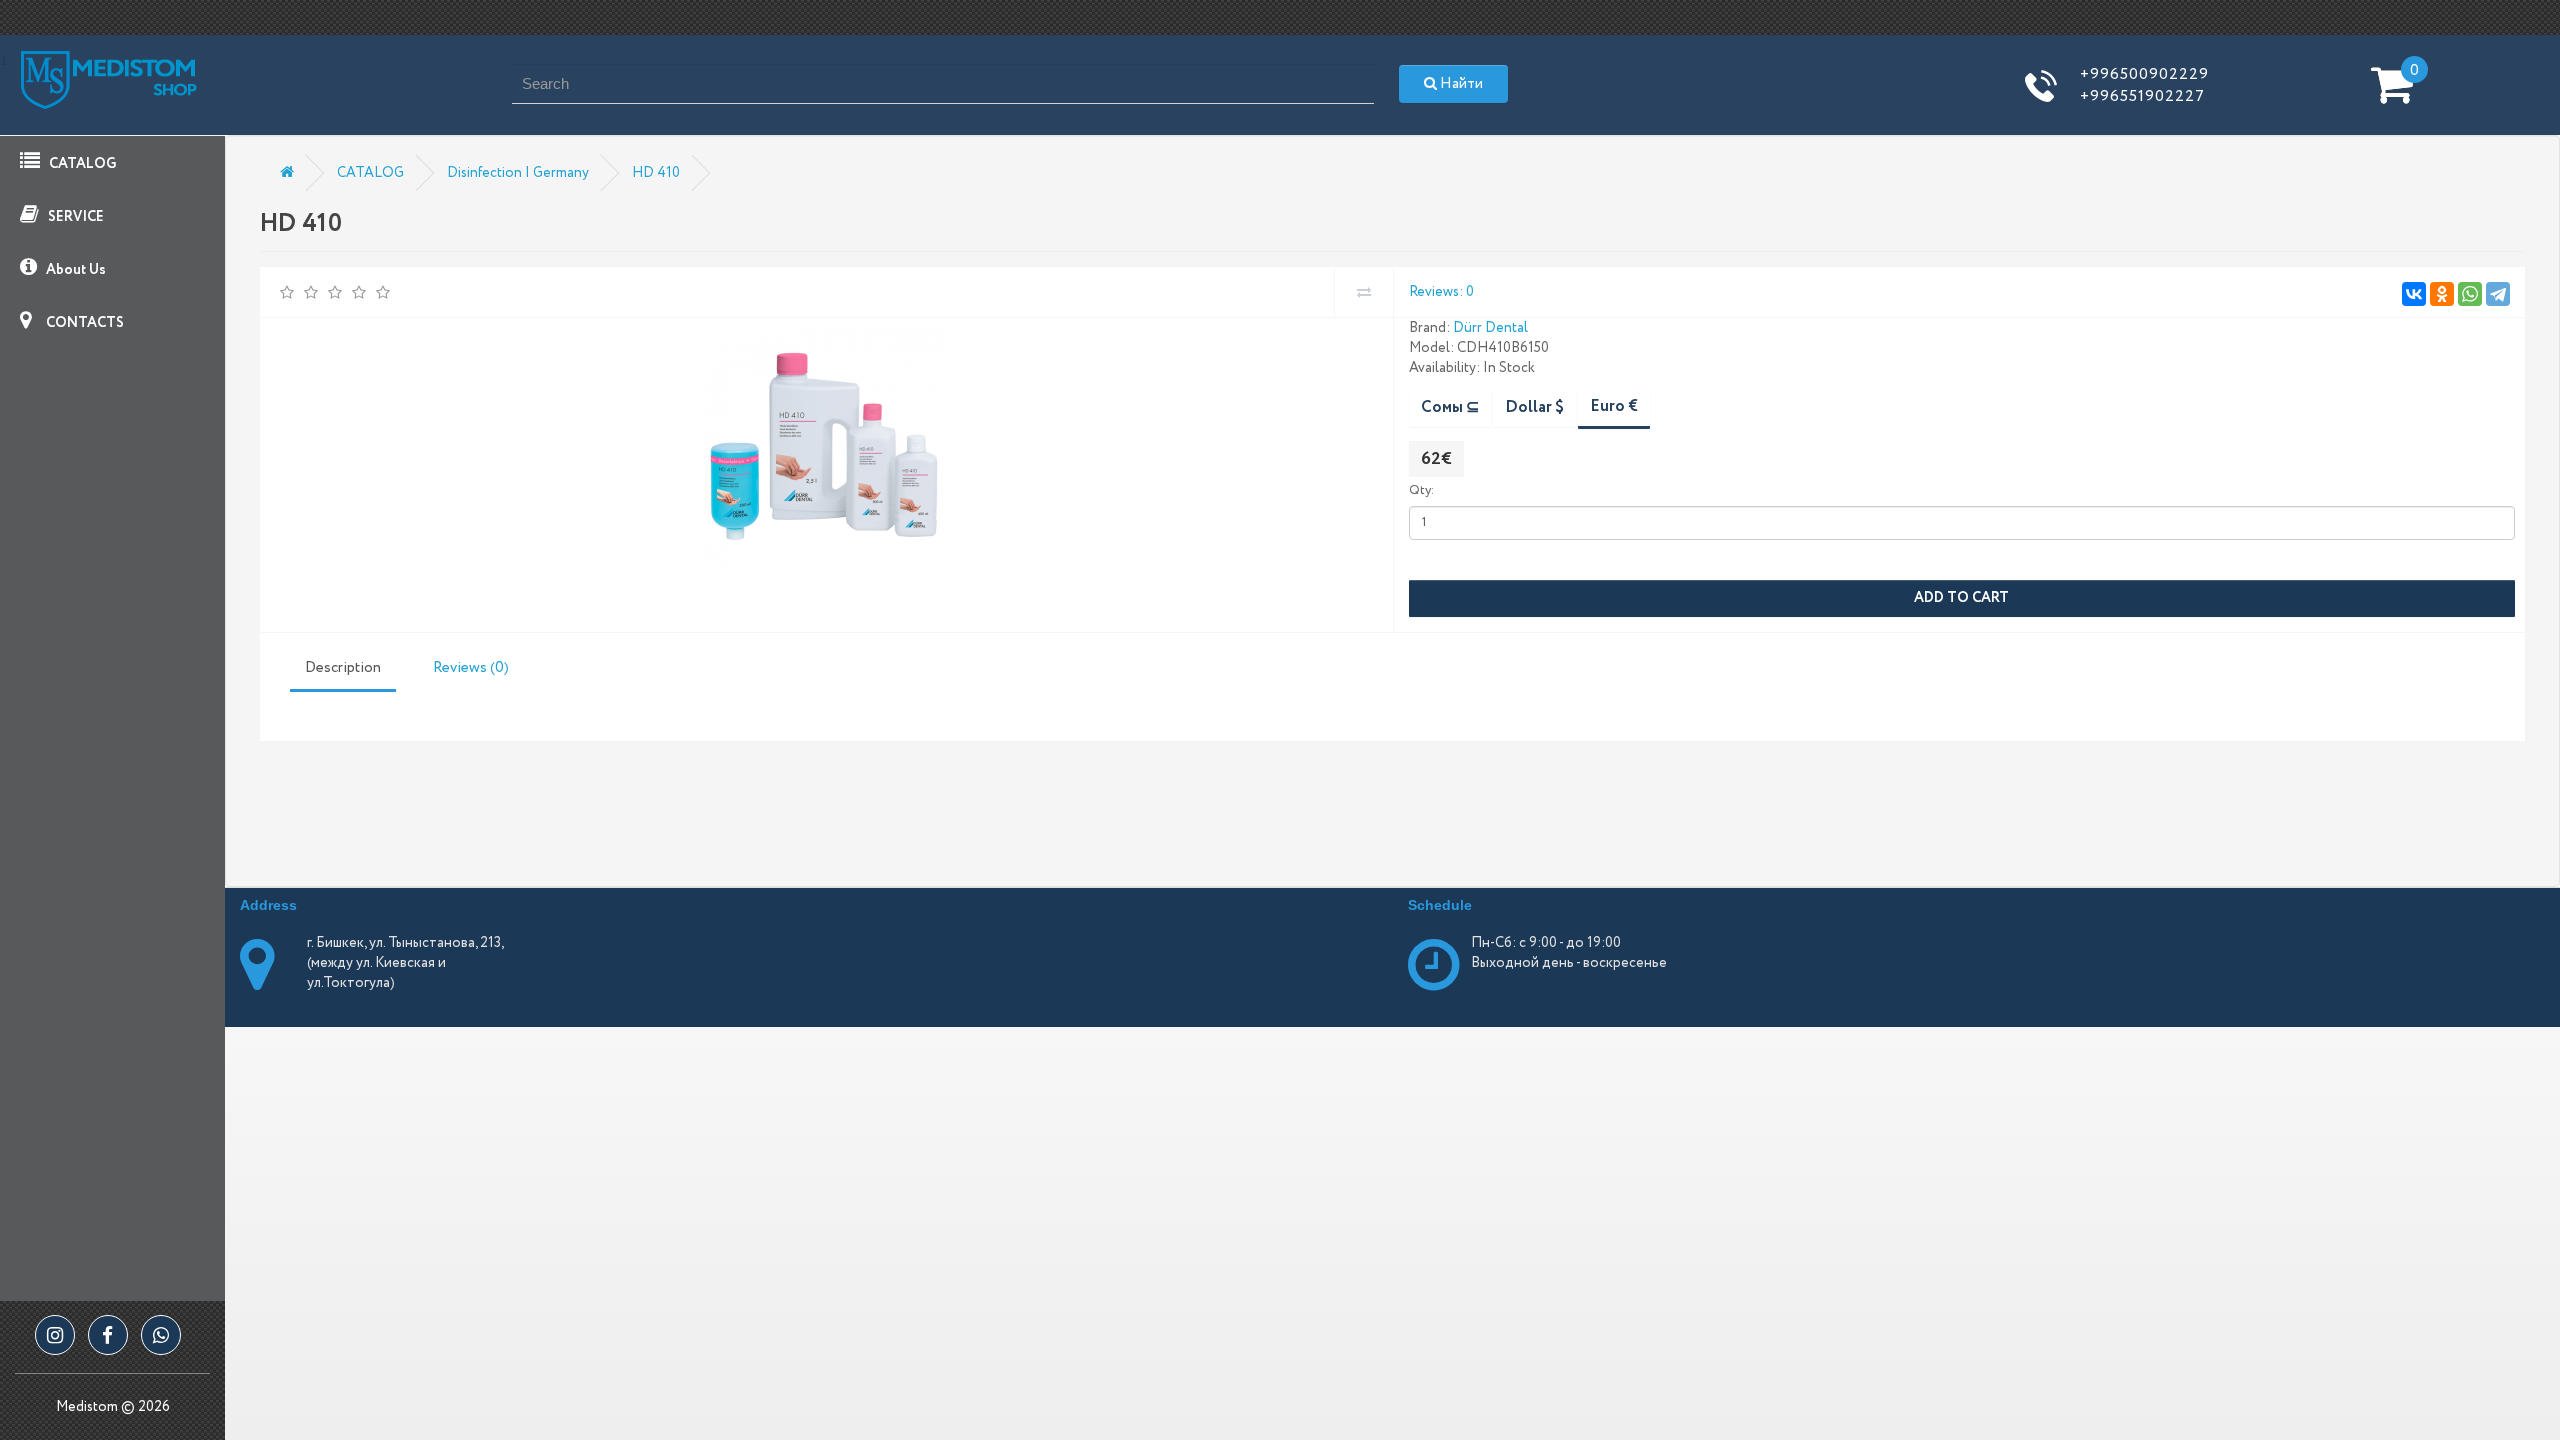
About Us (74, 270)
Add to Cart (1961, 598)
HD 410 (656, 173)
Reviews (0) (471, 668)
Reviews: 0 (1441, 292)
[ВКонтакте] (2414, 294)
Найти (1460, 84)
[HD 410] (824, 447)
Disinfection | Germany (518, 173)
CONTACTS (83, 323)
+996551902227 (2142, 96)
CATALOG (81, 164)
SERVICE (74, 217)
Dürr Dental (1490, 328)
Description (343, 668)
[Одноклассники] (2442, 294)
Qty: (1421, 490)
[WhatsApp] (2470, 294)
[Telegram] (2498, 294)
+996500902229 (2144, 74)
